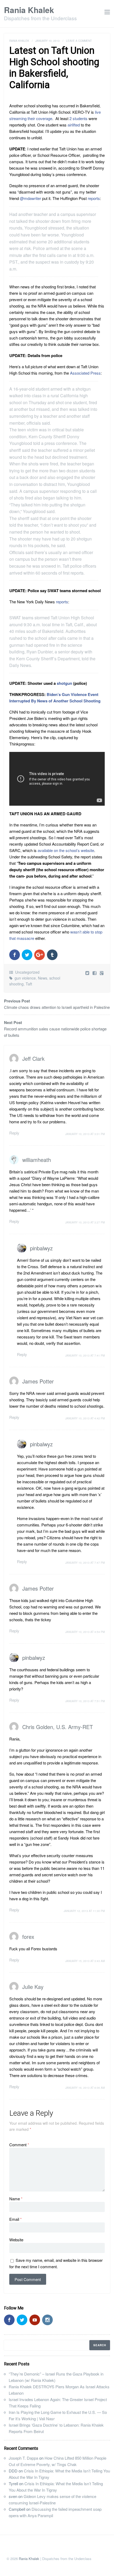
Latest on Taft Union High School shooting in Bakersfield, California (54, 68)
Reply (14, 1133)
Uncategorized (27, 972)
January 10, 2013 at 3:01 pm (85, 1134)
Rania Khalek (29, 10)
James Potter (38, 1381)
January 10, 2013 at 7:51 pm (85, 1701)
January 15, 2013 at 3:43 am (85, 1961)
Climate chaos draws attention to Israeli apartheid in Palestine (57, 1007)
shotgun (64, 683)
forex (28, 1937)
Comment (19, 2145)
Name (16, 2199)
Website (16, 2240)
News (43, 978)
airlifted (74, 125)
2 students (78, 118)
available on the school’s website (66, 850)
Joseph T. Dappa (23, 2458)
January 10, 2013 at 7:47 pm (85, 1563)
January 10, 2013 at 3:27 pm (85, 1222)
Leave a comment (79, 41)
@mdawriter (30, 198)
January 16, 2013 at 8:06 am (85, 2088)
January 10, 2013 (47, 41)
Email (16, 2219)
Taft (29, 984)
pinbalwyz (41, 1248)
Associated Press (85, 373)
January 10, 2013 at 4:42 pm (85, 1418)
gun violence (25, 978)
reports (94, 198)
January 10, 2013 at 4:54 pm (85, 1632)
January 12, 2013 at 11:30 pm (84, 1911)
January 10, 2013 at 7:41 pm (85, 1355)
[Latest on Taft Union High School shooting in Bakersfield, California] (95, 973)
